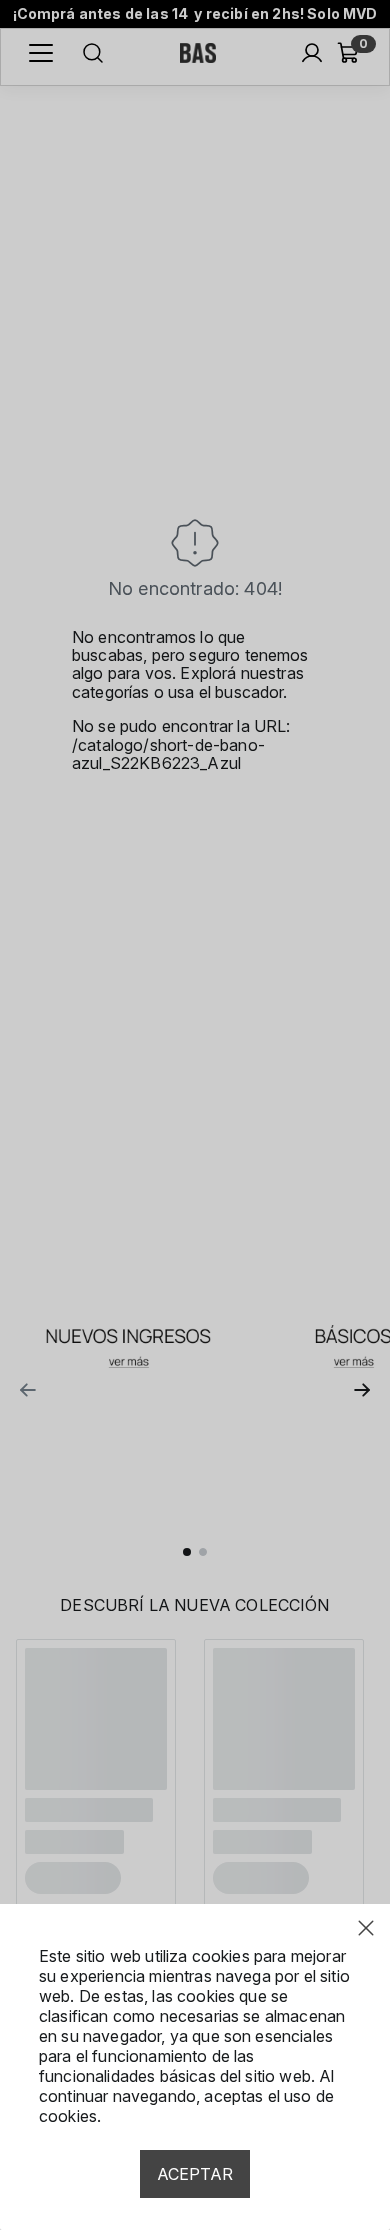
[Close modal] (366, 1928)
